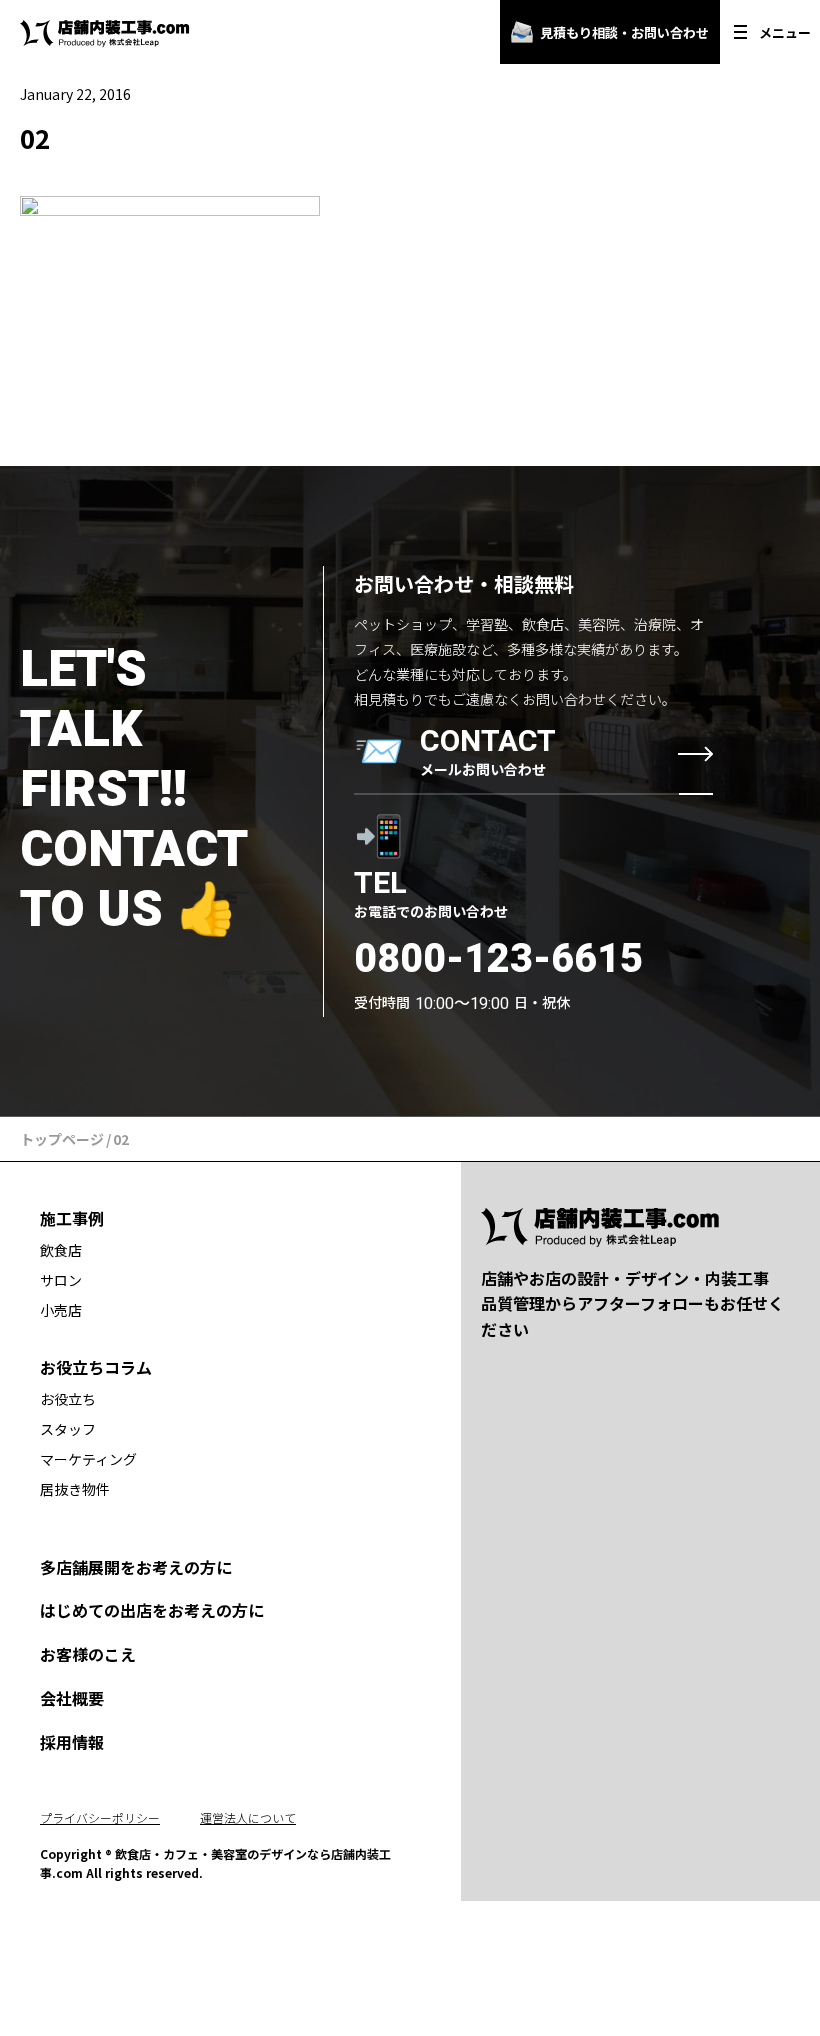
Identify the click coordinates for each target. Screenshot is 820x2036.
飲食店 (61, 1250)
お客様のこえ (88, 1654)
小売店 (61, 1310)
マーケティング (88, 1459)
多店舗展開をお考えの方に (136, 1567)
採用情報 (72, 1742)
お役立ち (68, 1399)
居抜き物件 (75, 1489)
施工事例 (72, 1218)
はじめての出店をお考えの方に (152, 1610)
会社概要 (72, 1698)
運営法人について (248, 1817)
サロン (61, 1280)
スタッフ (68, 1429)
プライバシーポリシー (100, 1817)
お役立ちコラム (96, 1367)
